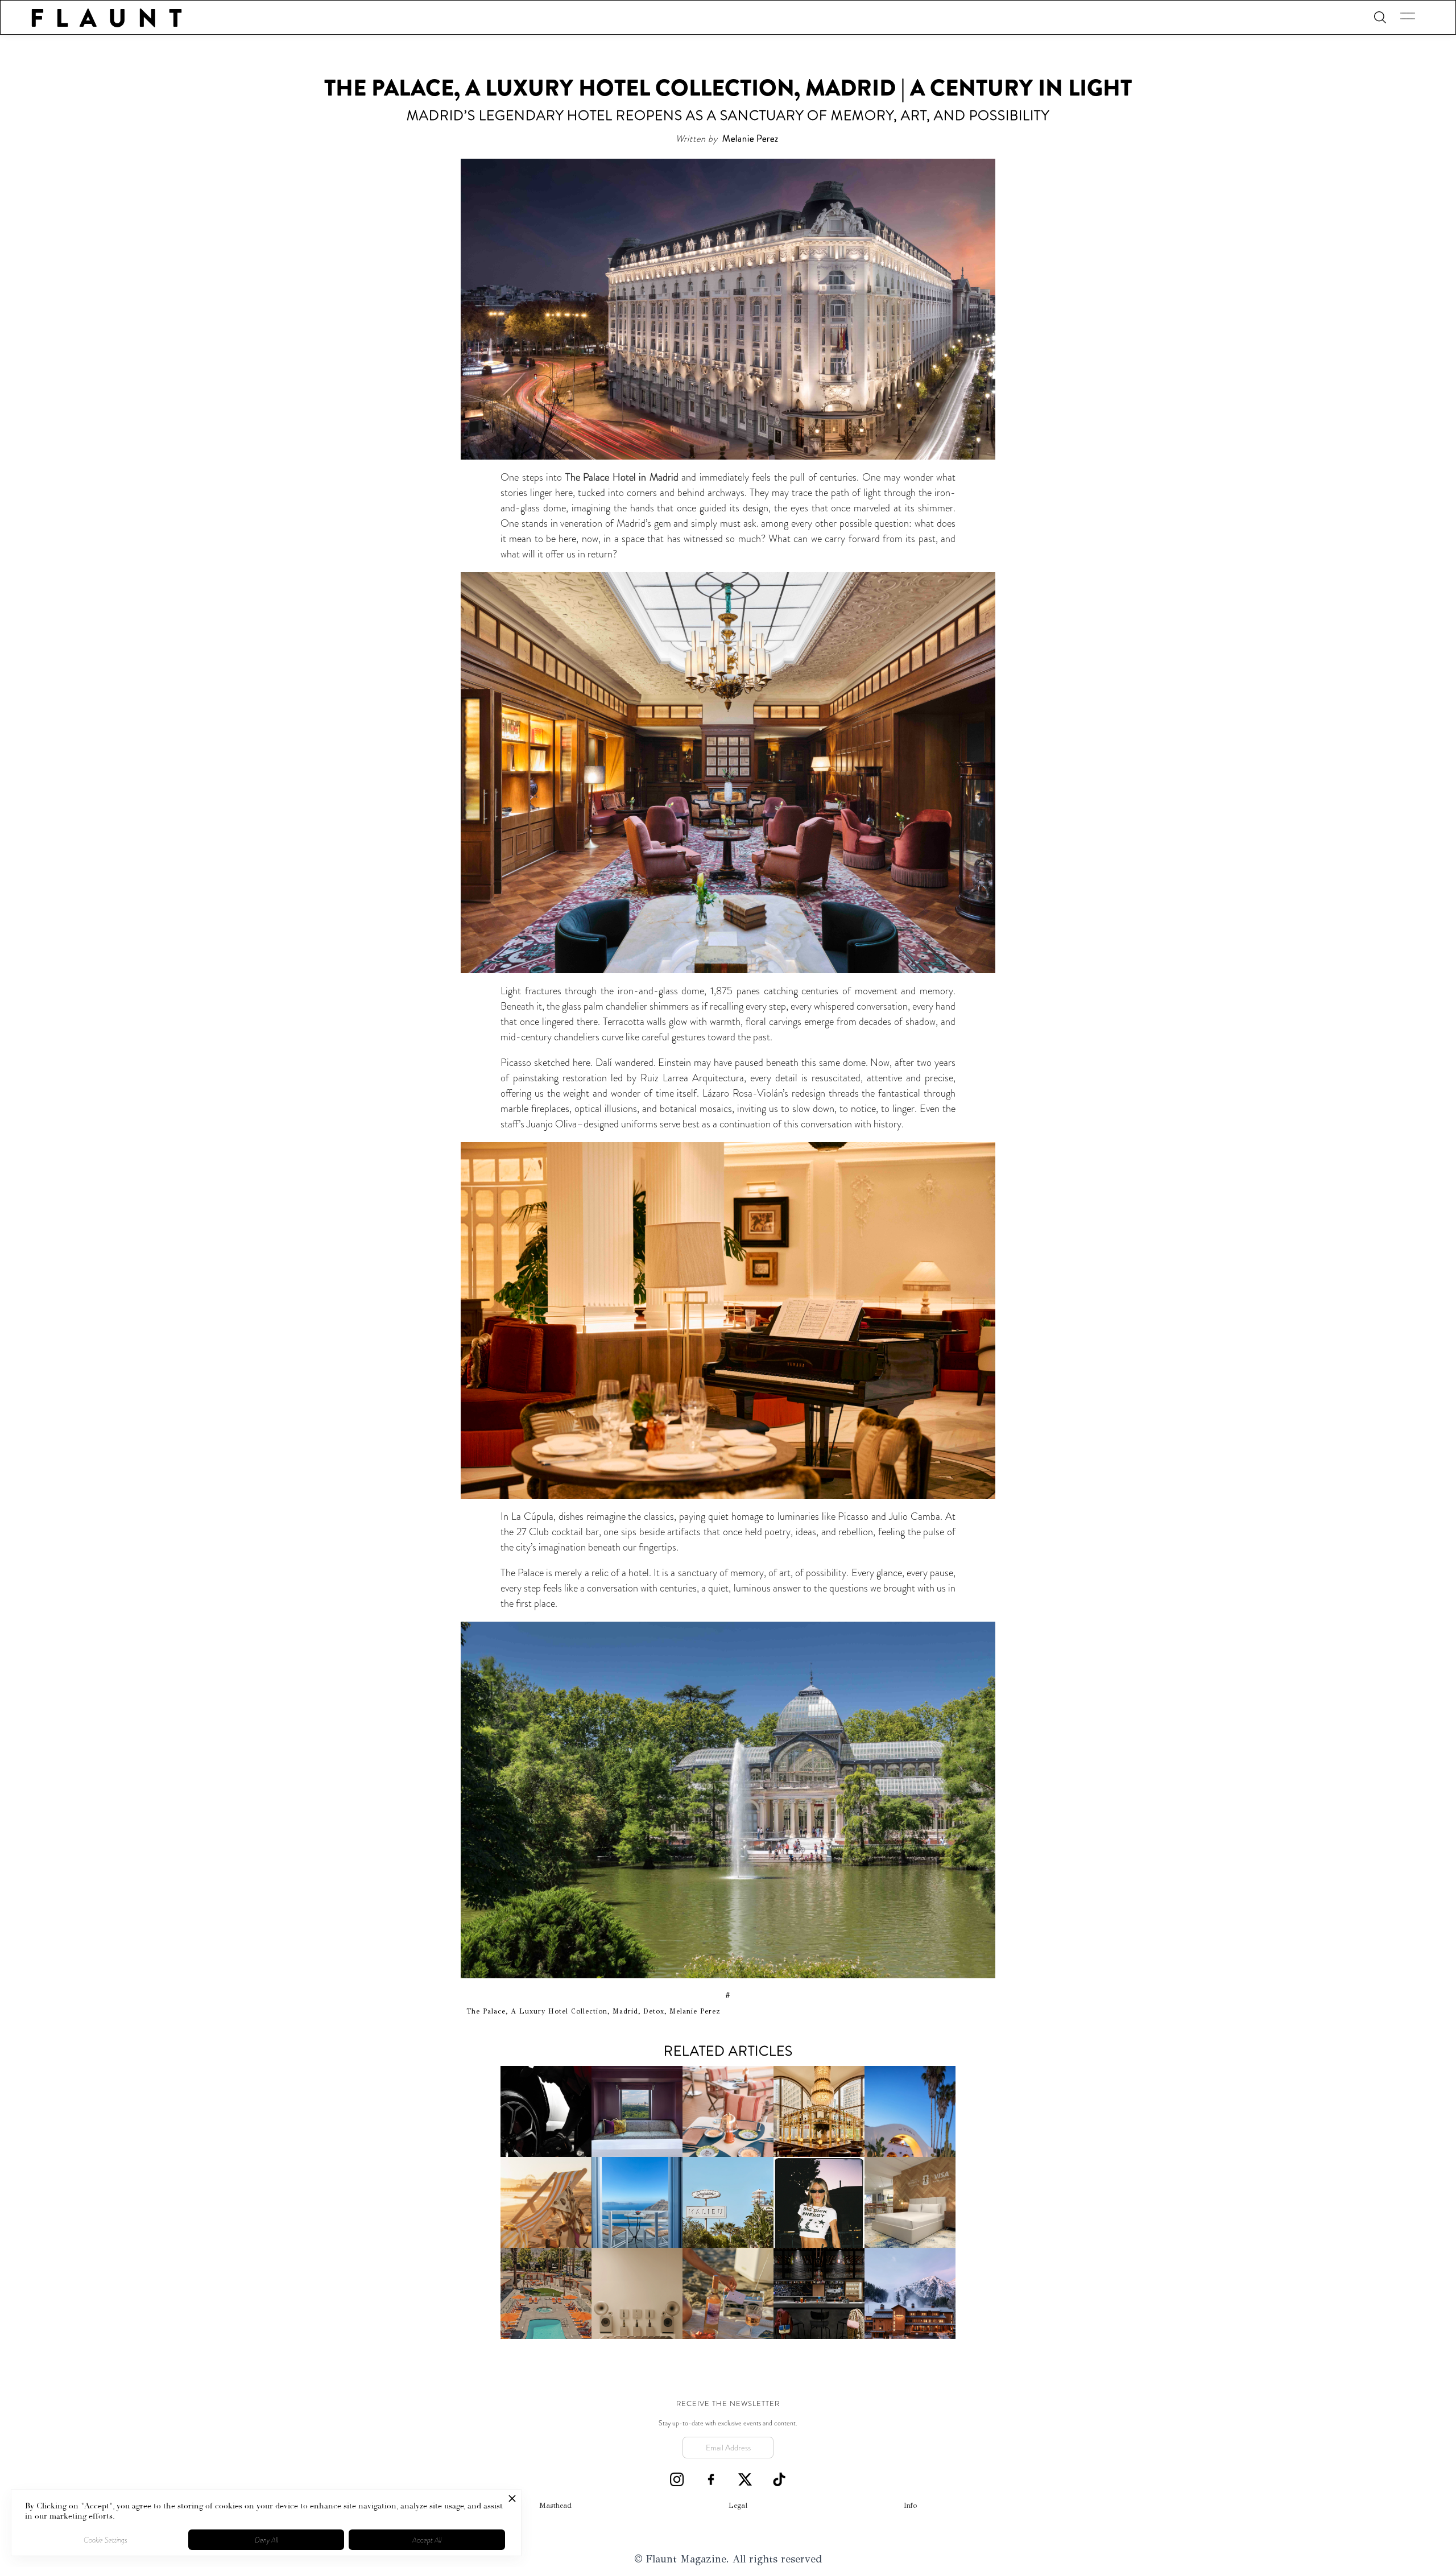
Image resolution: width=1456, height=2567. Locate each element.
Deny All (266, 2540)
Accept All (427, 2540)
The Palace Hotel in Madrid (622, 477)
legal (738, 2506)
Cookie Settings (106, 2540)
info (910, 2506)
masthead (555, 2506)
